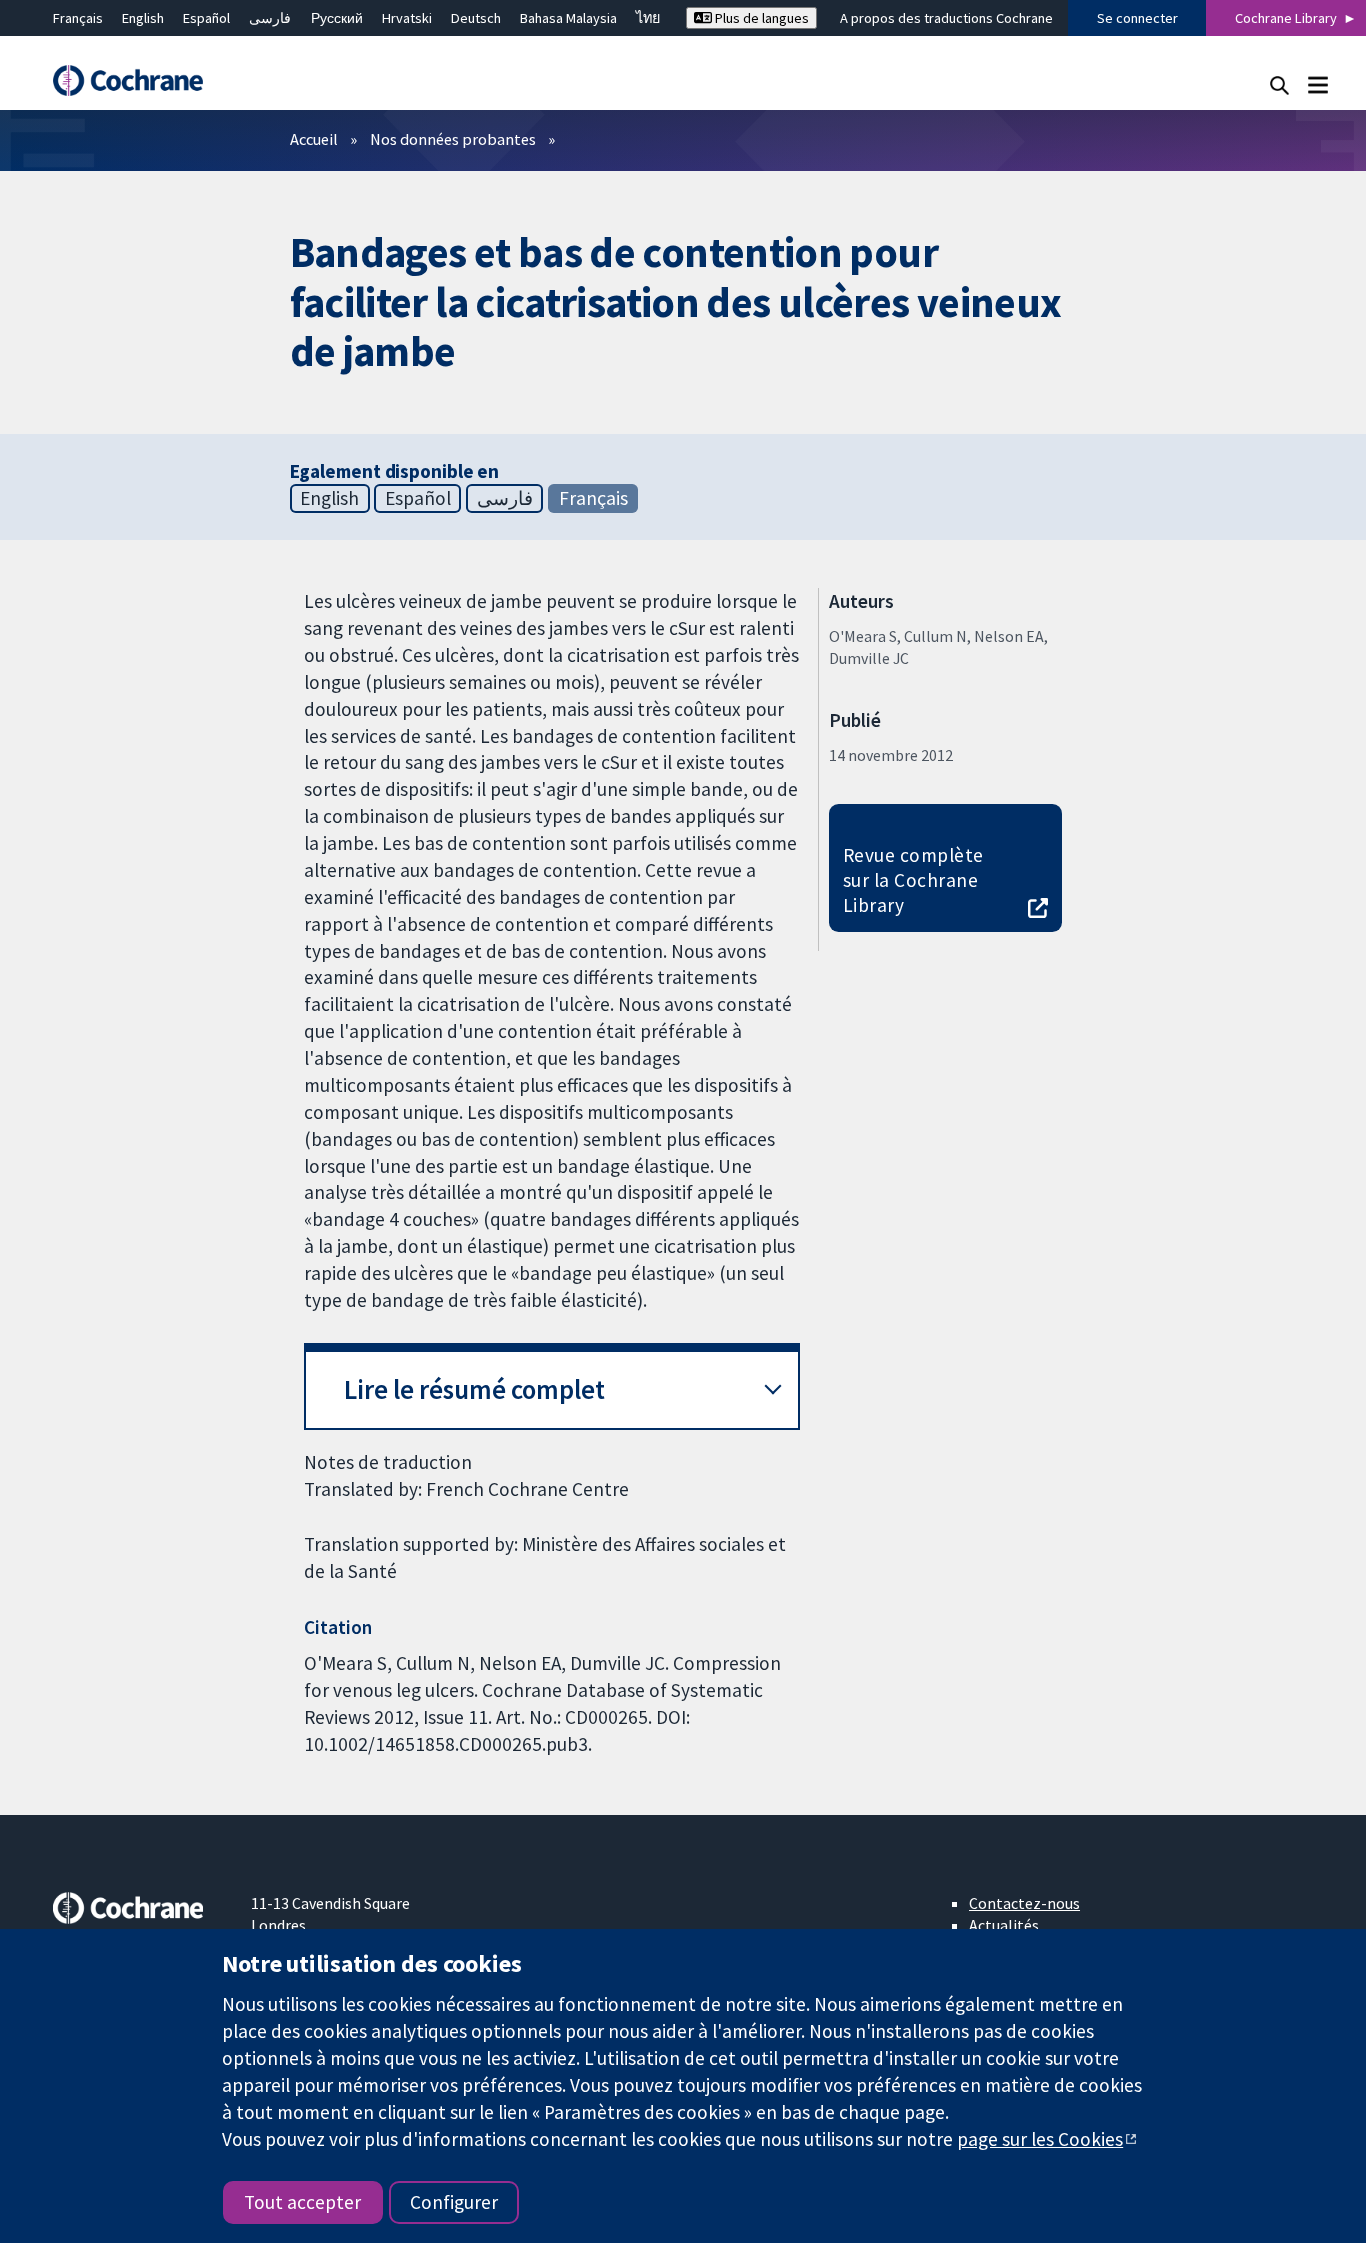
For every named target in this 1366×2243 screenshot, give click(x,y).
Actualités (1004, 1925)
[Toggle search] (1279, 84)
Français (78, 18)
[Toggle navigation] (1317, 84)
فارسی (270, 18)
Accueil (314, 139)
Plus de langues (760, 18)
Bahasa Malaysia (568, 18)
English (143, 18)
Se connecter (1137, 18)
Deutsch (476, 18)
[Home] (138, 80)
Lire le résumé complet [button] (474, 1389)
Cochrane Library (1286, 18)
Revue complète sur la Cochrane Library (913, 880)
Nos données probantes (453, 139)
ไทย (648, 18)
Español (206, 18)
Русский (337, 18)
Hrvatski (407, 18)
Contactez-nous (1024, 1903)
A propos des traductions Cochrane (946, 18)
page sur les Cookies (1040, 2139)
